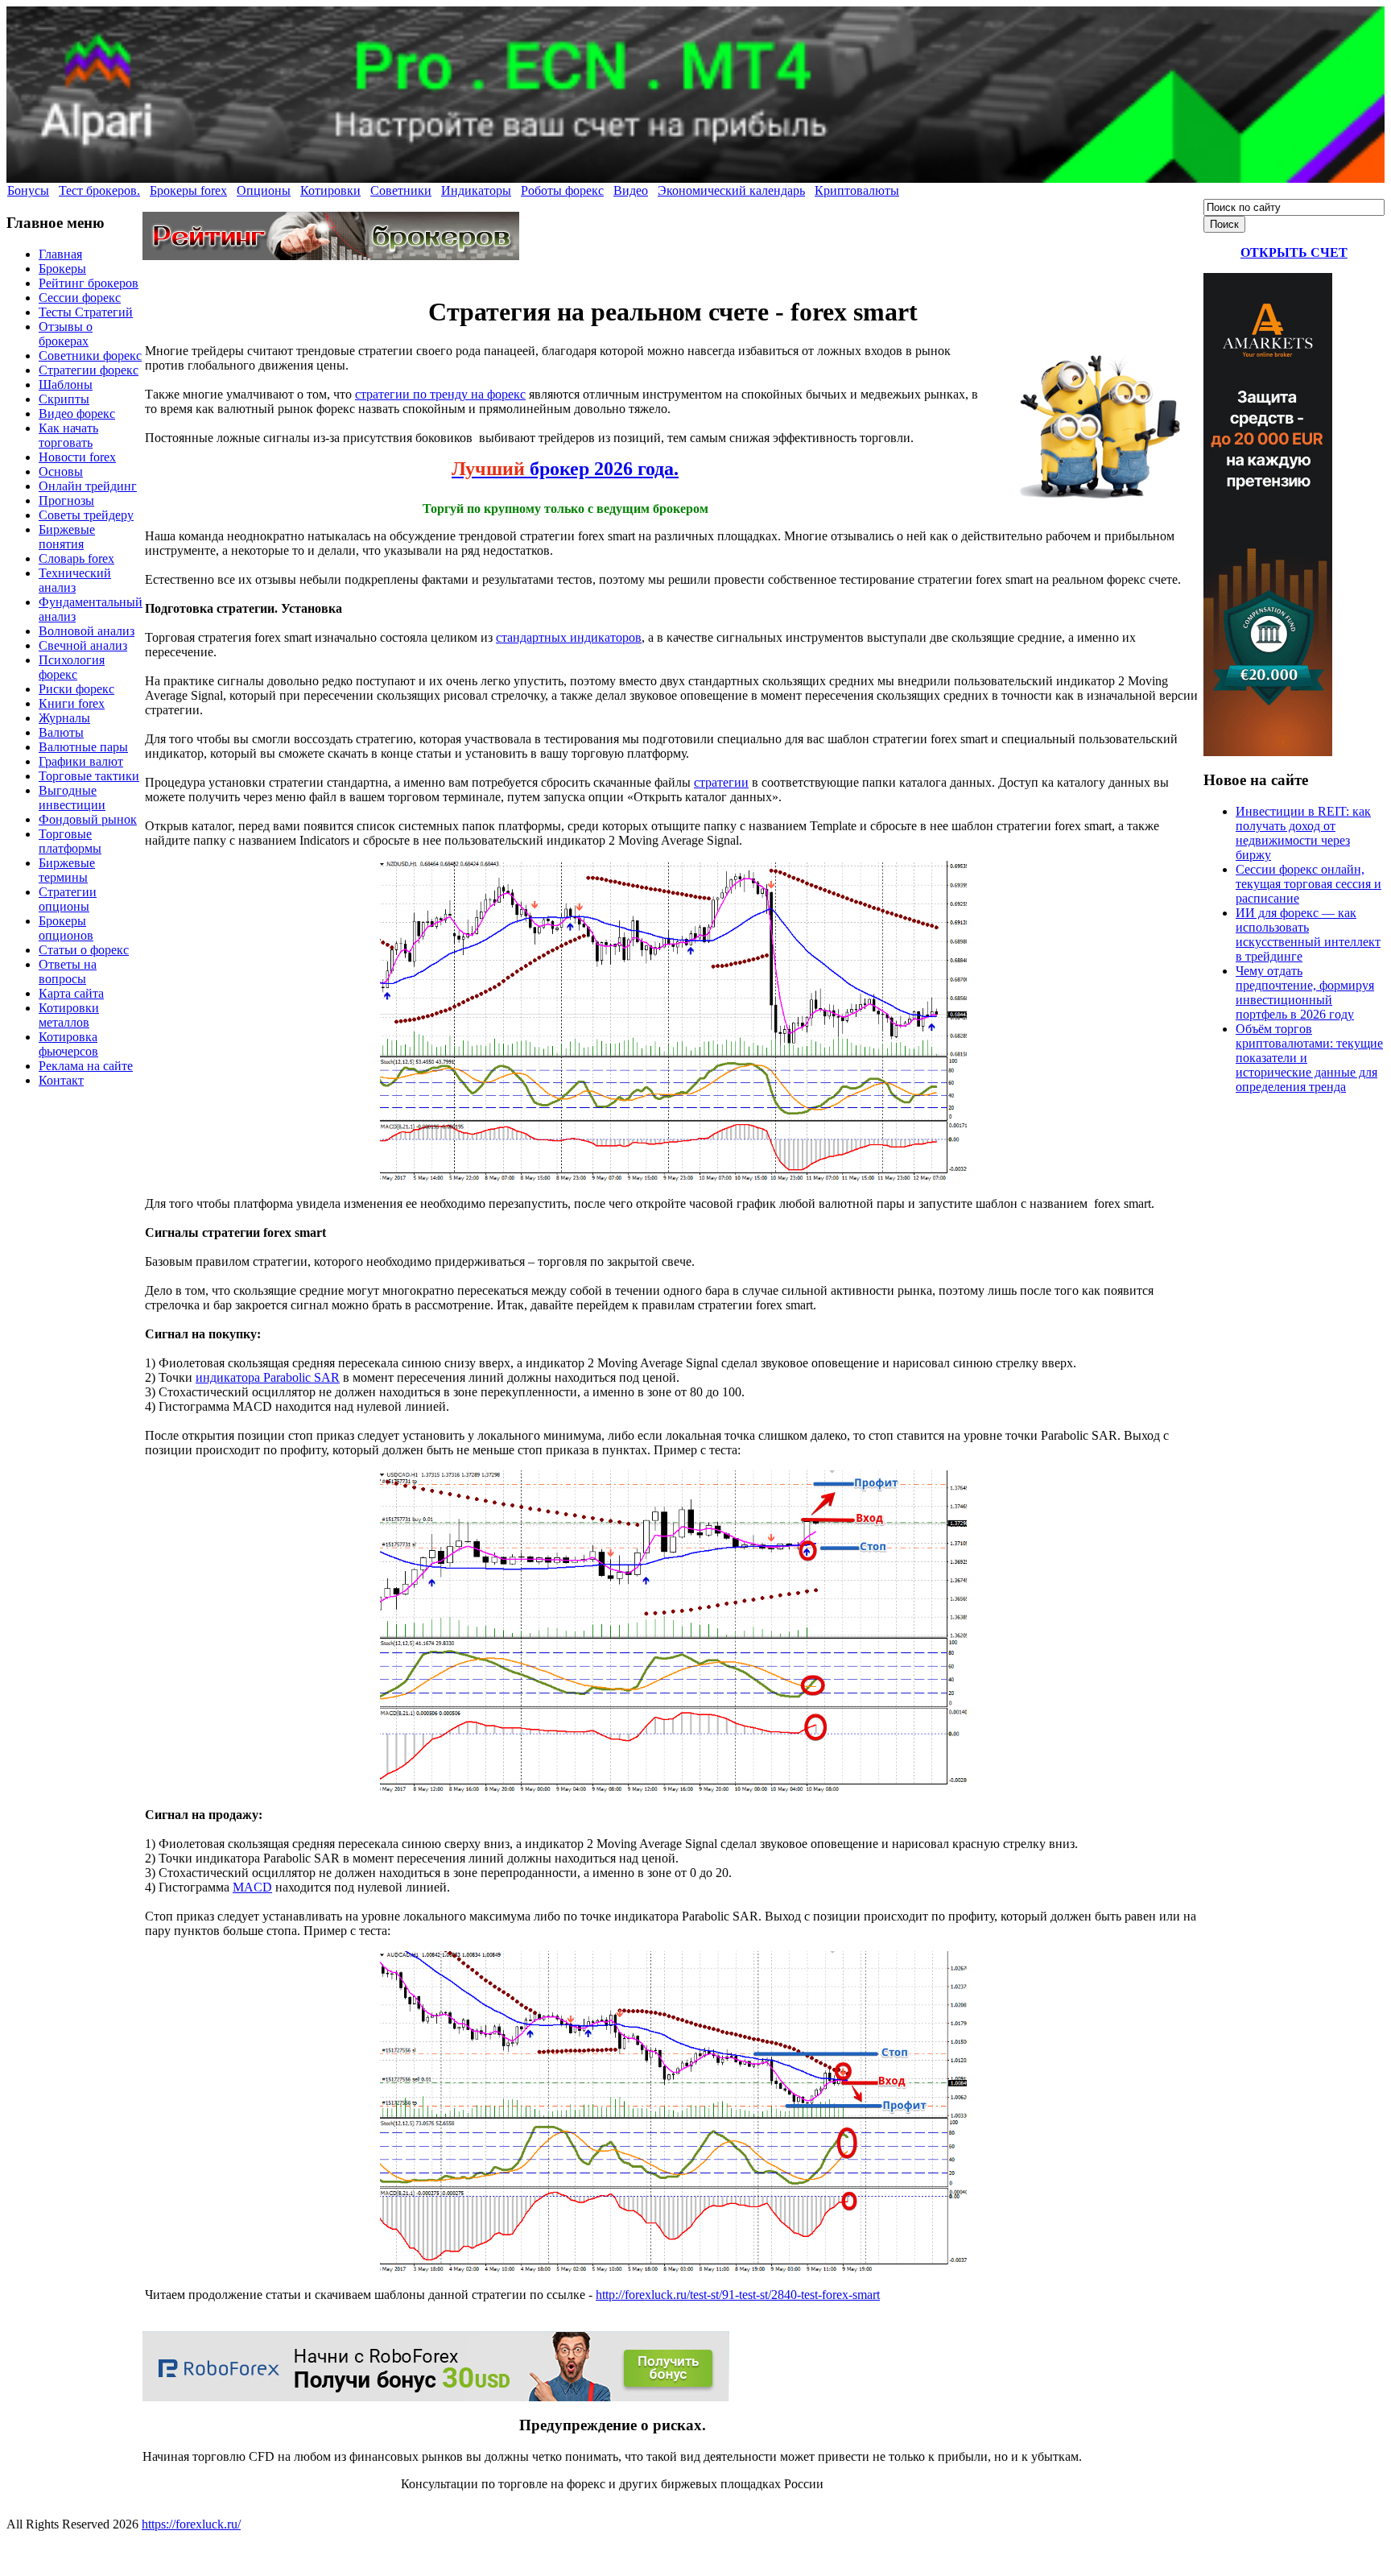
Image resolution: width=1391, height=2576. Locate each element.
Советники (401, 190)
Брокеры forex (188, 190)
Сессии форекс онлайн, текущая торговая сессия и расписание (1308, 884)
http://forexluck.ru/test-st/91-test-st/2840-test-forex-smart (738, 2295)
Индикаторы (476, 190)
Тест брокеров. (99, 190)
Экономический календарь (731, 190)
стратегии (721, 782)
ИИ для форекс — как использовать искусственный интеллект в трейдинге (1308, 934)
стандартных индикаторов (569, 637)
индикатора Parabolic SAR (268, 1377)
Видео (631, 190)
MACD (252, 1887)
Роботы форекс (562, 190)
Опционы (264, 190)
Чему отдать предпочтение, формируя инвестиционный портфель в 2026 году (1305, 992)
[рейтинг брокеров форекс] (331, 256)
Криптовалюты (857, 190)
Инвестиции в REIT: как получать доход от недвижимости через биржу (1303, 833)
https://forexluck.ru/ (191, 2524)
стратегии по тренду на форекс (440, 394)
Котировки (330, 190)
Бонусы (28, 190)
